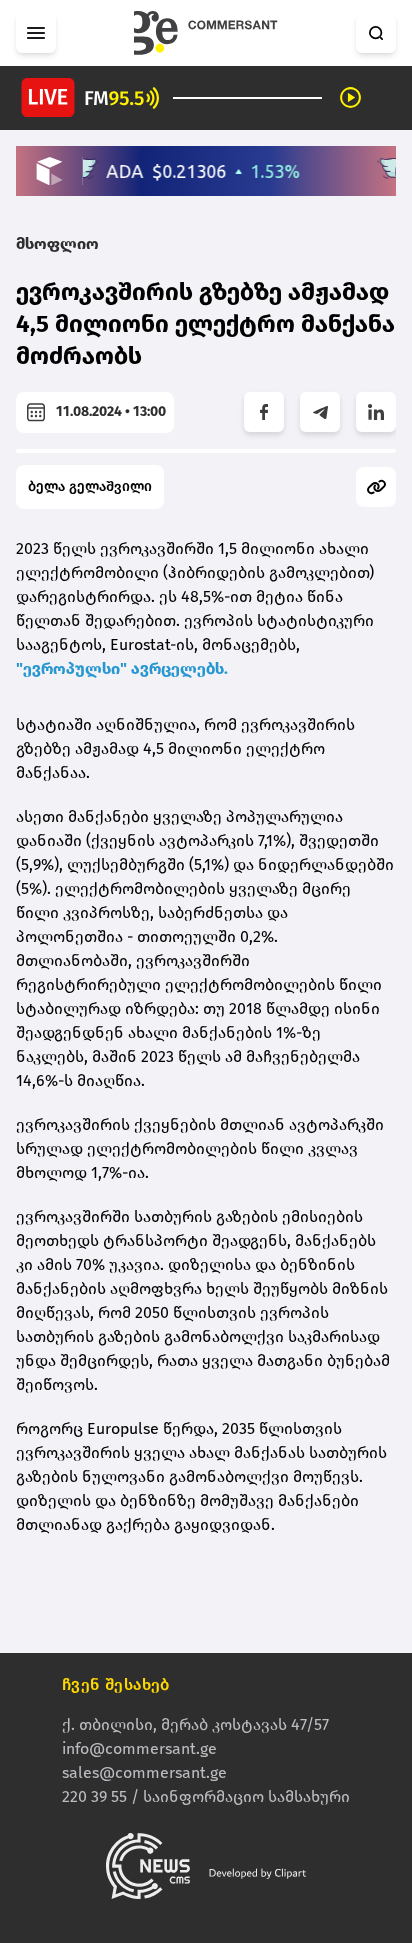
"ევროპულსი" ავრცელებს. (122, 668)
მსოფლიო (57, 243)
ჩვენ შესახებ (116, 1684)
